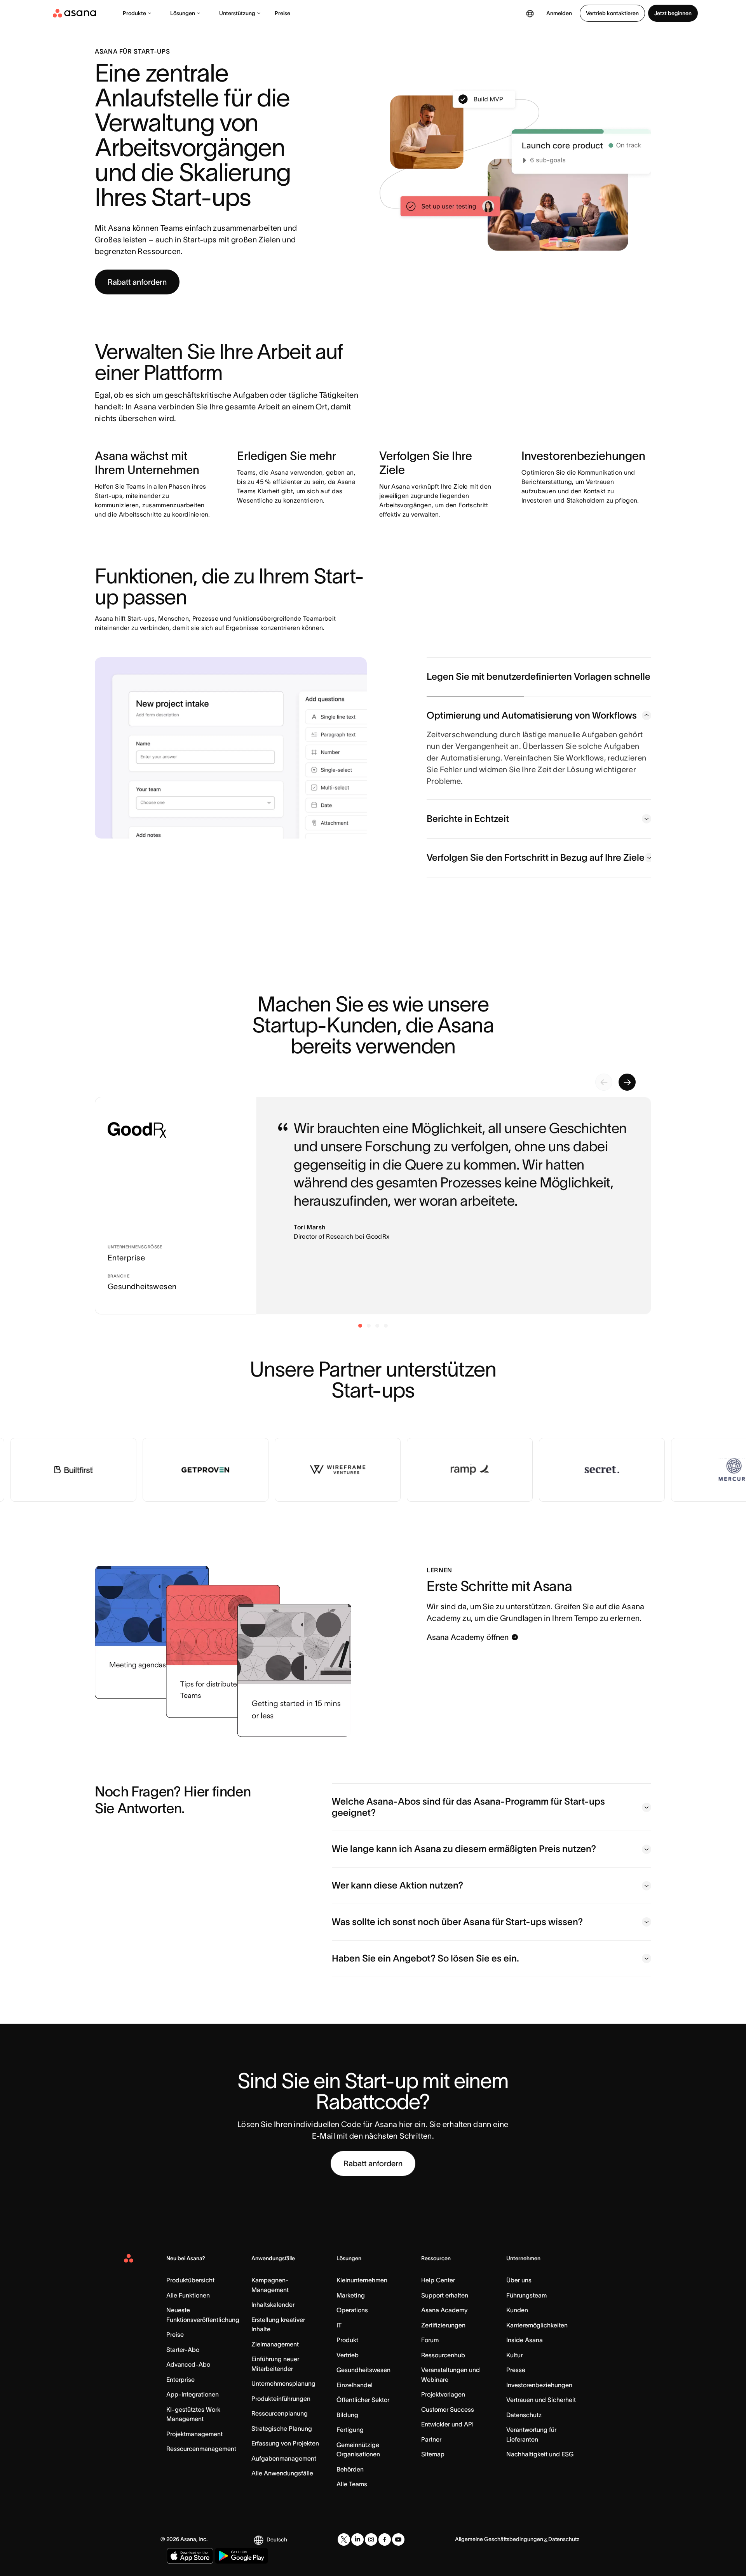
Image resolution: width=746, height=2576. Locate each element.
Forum (430, 2340)
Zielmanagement (275, 2344)
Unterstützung (237, 13)
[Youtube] (398, 2539)
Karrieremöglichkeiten (537, 2325)
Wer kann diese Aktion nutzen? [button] (397, 1885)
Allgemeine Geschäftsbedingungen (499, 2539)
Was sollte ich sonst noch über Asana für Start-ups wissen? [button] (457, 1922)
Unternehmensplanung (283, 2383)
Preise (282, 13)
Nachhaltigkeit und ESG (540, 2454)
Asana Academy (444, 2310)
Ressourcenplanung (280, 2413)
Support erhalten (445, 2295)
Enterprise (180, 2379)
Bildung (347, 2415)
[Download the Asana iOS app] (190, 2556)
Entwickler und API (447, 2424)
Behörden (350, 2469)
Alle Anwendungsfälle (282, 2473)
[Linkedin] (357, 2539)
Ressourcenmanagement (201, 2449)
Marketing (351, 2295)
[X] (344, 2539)
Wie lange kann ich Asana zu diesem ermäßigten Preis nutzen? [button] (464, 1849)
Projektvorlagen (443, 2394)
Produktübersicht (190, 2280)
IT (339, 2325)
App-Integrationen (193, 2394)
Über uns (519, 2280)
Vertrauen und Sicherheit (541, 2400)
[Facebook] (385, 2539)
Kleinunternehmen (362, 2280)
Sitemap (433, 2454)
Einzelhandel (355, 2385)
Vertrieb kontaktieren (612, 13)
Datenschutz (524, 2415)
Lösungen (183, 13)
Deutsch (277, 2539)
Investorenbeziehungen (539, 2385)
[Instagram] (371, 2539)
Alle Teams (352, 2484)
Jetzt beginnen (673, 13)
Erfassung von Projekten (285, 2443)
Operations (352, 2310)
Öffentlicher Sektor (363, 2400)
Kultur (514, 2355)
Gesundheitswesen (363, 2370)
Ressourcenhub (443, 2355)
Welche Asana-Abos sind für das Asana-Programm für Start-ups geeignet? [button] (468, 1807)
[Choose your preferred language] (530, 13)
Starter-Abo (183, 2350)
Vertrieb (348, 2355)
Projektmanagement (194, 2434)
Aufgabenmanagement (284, 2458)
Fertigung (350, 2430)
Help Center (438, 2280)
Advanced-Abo (188, 2364)
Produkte (134, 13)
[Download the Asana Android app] (241, 2556)
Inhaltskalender (273, 2304)
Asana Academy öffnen (468, 1637)
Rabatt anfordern (137, 282)
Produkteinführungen (281, 2398)
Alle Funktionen (188, 2295)
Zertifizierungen (443, 2325)
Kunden (517, 2310)
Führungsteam (526, 2295)
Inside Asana (525, 2340)
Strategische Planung (282, 2428)
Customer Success (448, 2409)
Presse (516, 2370)
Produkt (347, 2340)
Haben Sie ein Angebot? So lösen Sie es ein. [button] (425, 1958)
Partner (431, 2439)
